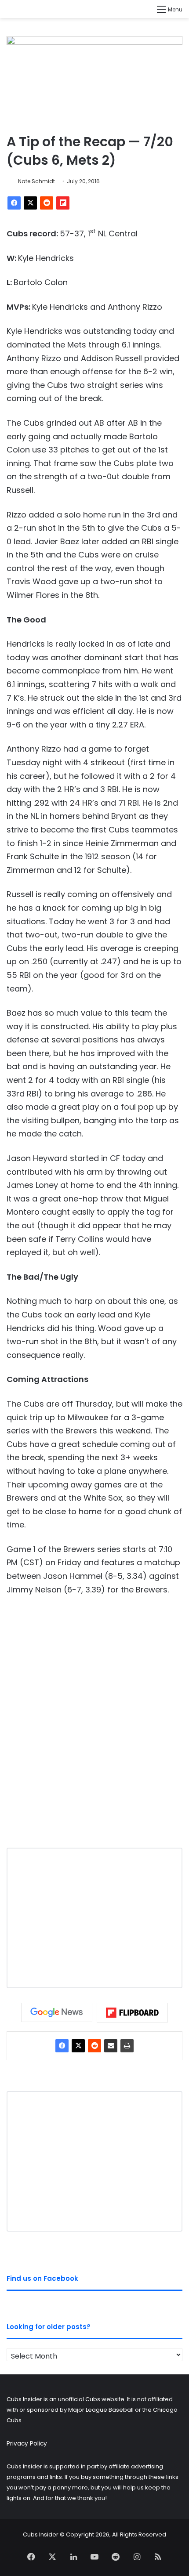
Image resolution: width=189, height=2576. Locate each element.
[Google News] (57, 2012)
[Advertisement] (94, 1729)
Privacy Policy (27, 2444)
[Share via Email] (111, 2046)
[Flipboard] (63, 203)
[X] (30, 203)
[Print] (127, 2046)
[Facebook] (14, 203)
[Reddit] (47, 203)
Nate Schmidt (36, 181)
